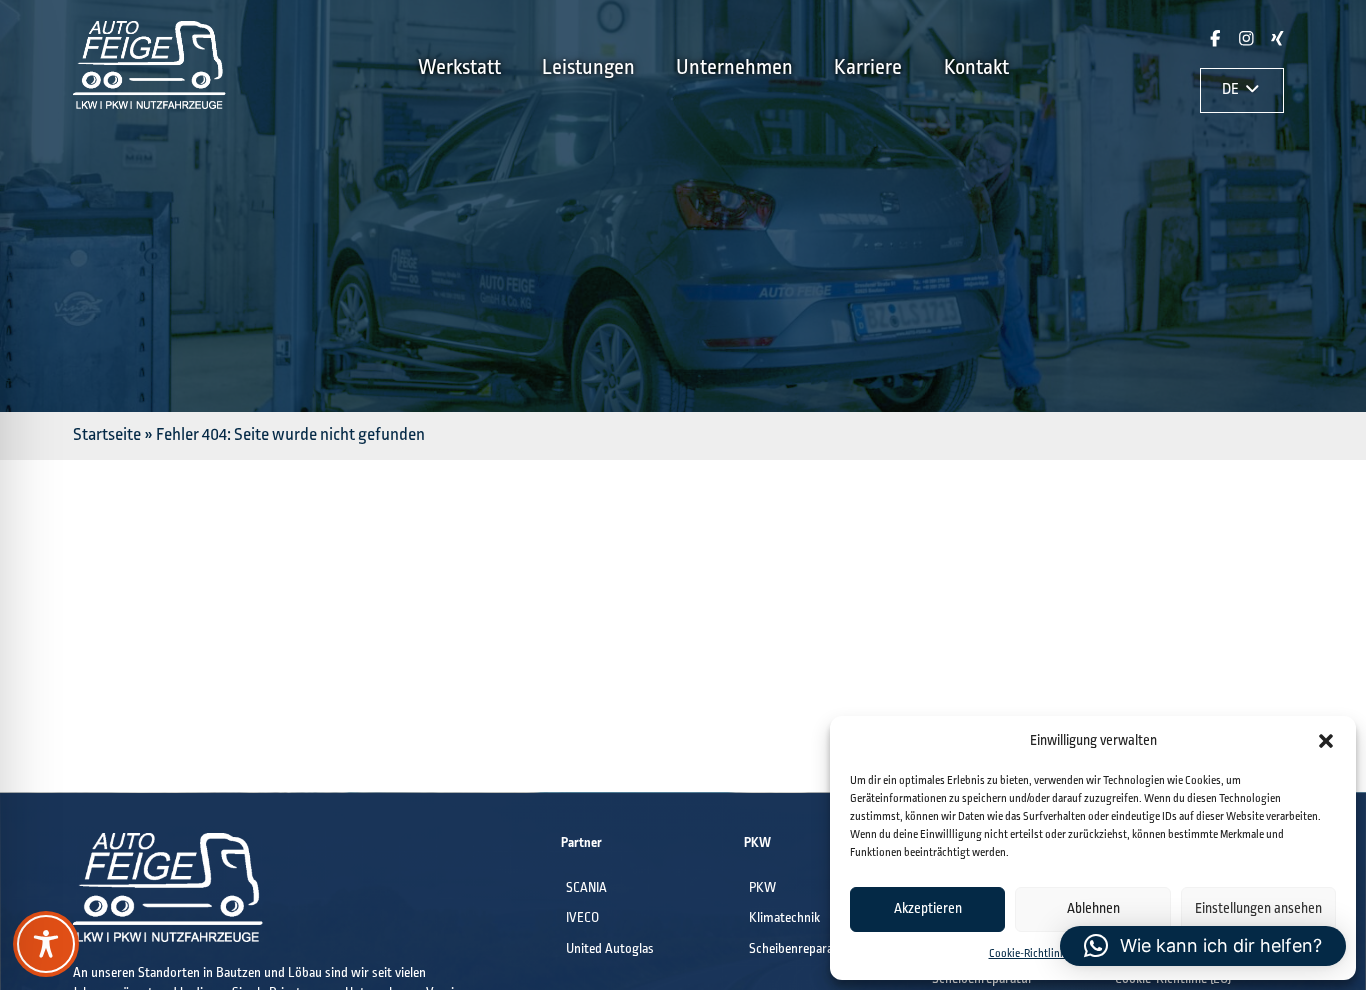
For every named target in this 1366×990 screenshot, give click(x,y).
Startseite (107, 435)
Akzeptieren (928, 909)
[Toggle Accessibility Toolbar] (46, 944)
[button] (1326, 741)
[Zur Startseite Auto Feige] (149, 105)
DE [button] (1232, 90)
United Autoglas (610, 949)
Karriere (868, 68)
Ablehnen (1093, 909)
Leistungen (588, 68)
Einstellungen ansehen (1258, 909)
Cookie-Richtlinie (1028, 954)
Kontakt (976, 68)
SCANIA (586, 888)
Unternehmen (734, 68)
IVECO (582, 918)
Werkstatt (459, 68)
